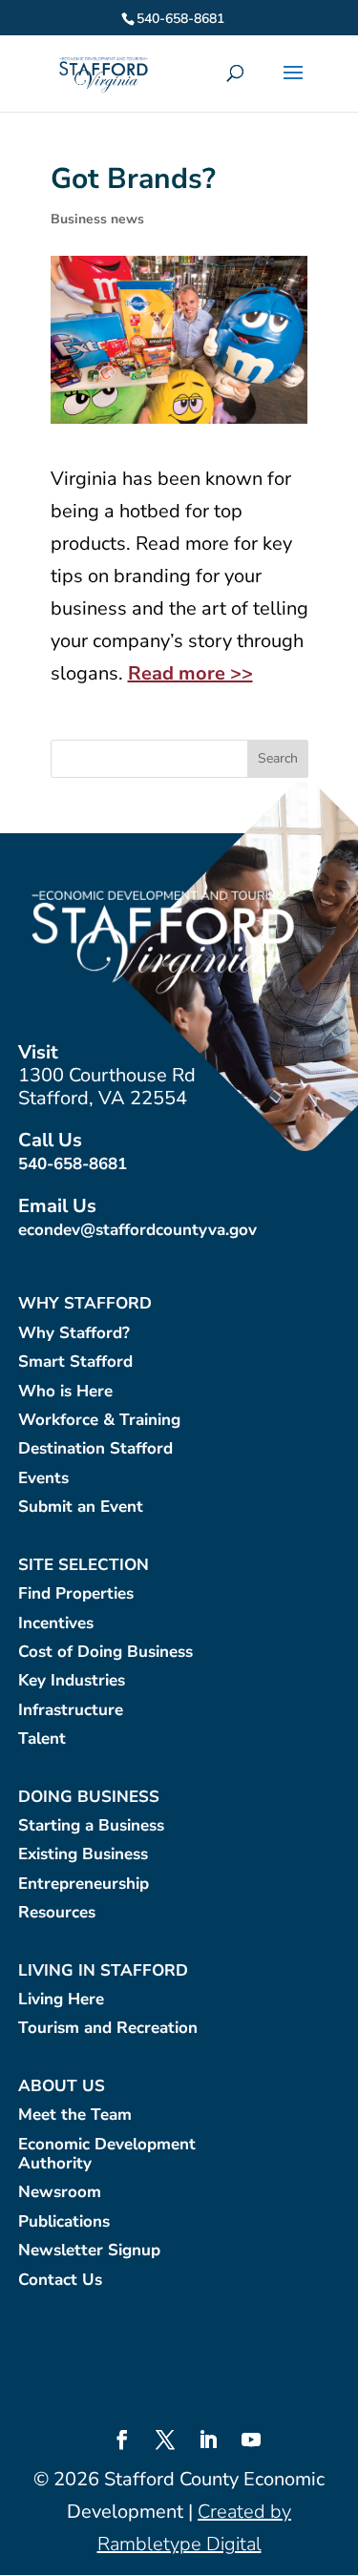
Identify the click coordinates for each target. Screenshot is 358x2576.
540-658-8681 (73, 1164)
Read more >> (190, 673)
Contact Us (60, 2281)
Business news (97, 219)
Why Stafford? (74, 1334)
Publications (64, 2222)
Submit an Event (81, 1508)
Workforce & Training (99, 1421)
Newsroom (60, 2193)
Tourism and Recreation (108, 2029)
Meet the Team (75, 2115)
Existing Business (83, 1855)
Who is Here (65, 1392)
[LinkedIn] (208, 2442)
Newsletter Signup (89, 2251)
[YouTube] (251, 2442)
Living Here (61, 2000)
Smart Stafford (75, 1362)
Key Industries (72, 1681)
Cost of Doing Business (105, 1653)
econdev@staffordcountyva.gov (137, 1230)
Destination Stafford (95, 1449)
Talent (42, 1739)
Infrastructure (71, 1711)
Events (43, 1479)
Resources (57, 1913)
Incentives (56, 1624)
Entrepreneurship (84, 1885)
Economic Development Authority (107, 2155)
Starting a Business (91, 1826)
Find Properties (76, 1594)
